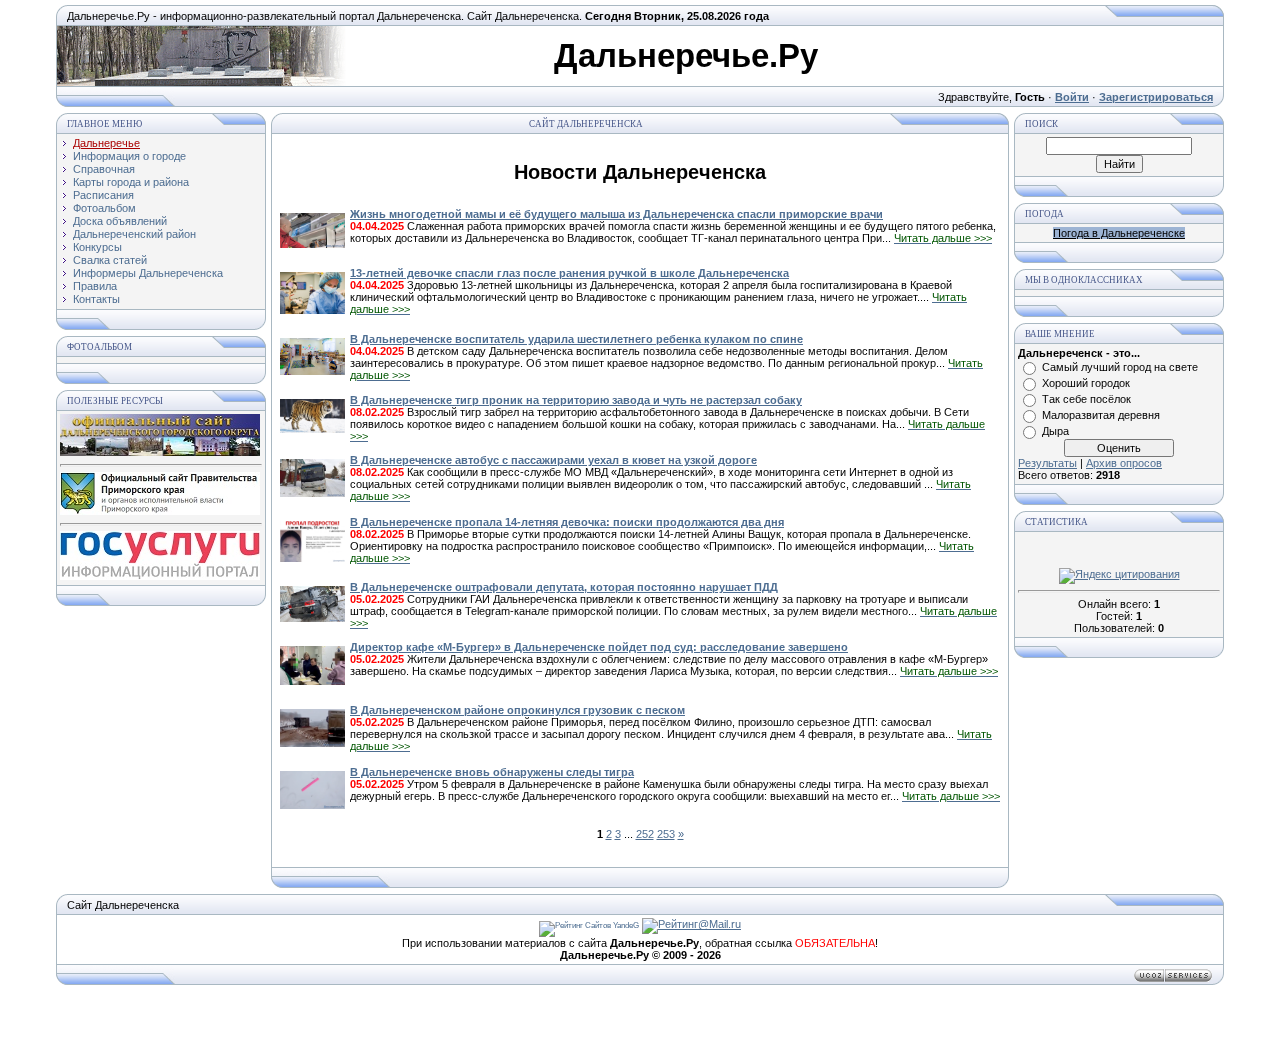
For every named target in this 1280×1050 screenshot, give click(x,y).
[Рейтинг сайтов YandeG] (589, 925)
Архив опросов (1124, 463)
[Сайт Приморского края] (160, 511)
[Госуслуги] (160, 576)
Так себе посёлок (1086, 399)
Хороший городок (1086, 383)
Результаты (1047, 463)
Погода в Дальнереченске (1119, 233)
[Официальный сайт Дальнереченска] (160, 452)
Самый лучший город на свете (1120, 367)
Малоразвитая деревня (1101, 415)
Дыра (1055, 431)
